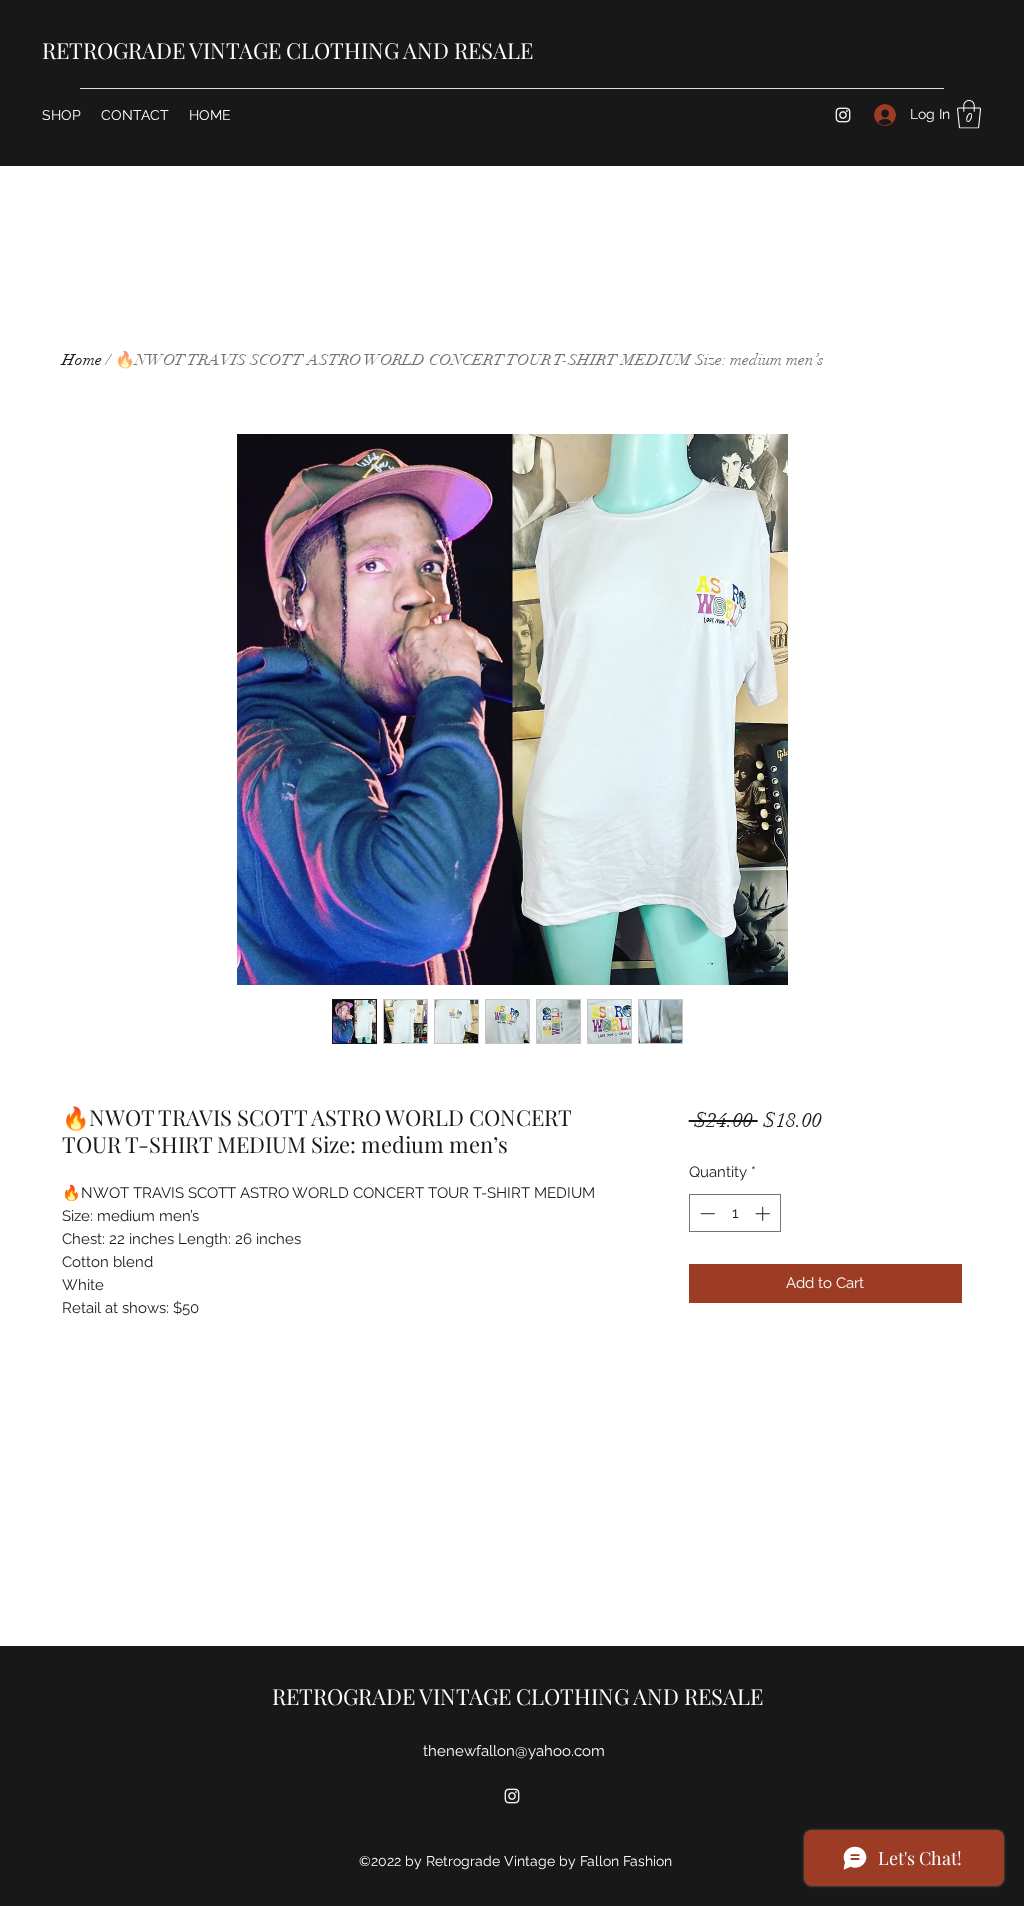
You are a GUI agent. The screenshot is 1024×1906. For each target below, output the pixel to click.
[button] (969, 114)
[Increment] (764, 1213)
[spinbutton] (734, 1213)
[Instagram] (843, 115)
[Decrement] (705, 1213)
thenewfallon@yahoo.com (514, 1751)
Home (82, 360)
